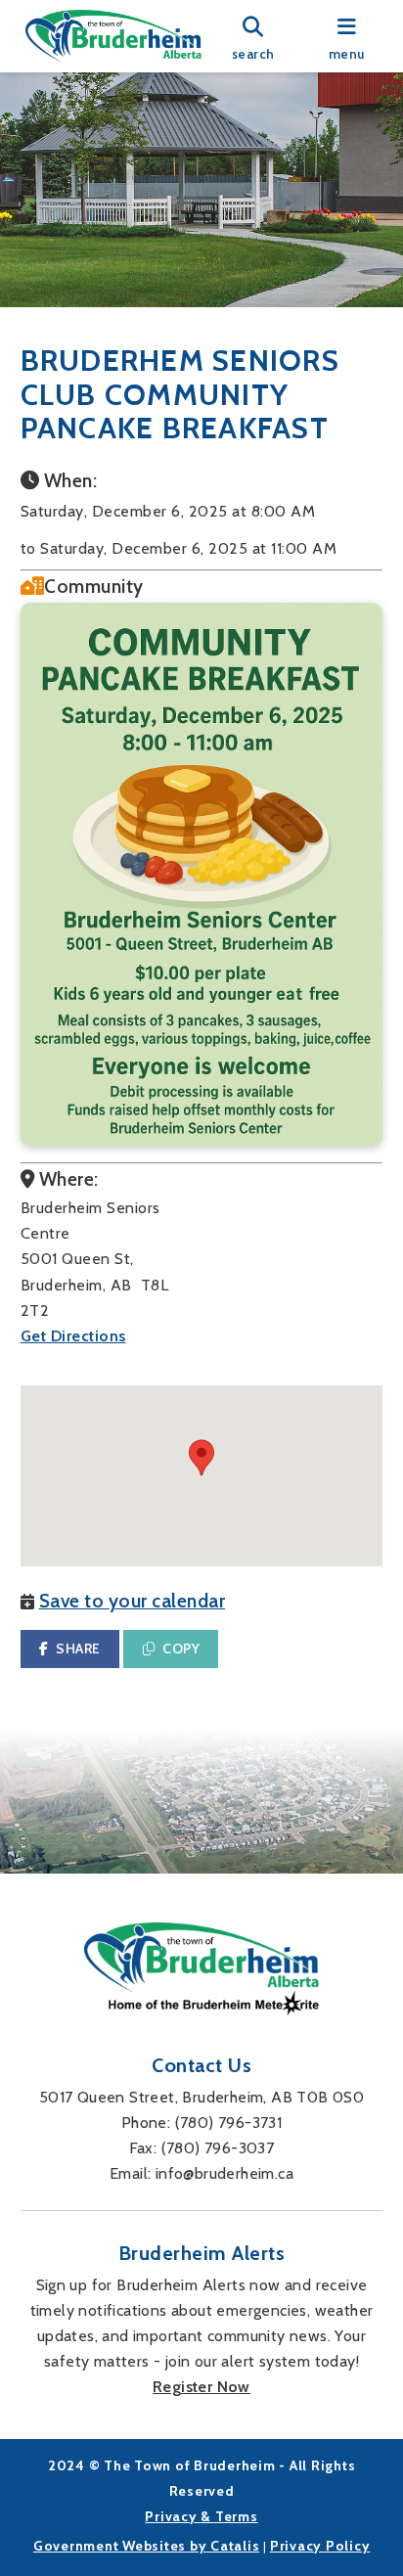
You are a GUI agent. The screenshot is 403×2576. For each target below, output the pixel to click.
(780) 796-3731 (229, 2123)
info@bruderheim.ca (224, 2173)
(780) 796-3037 (218, 2148)
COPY (181, 1649)
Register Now (201, 2387)
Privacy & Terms (201, 2516)
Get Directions (73, 1336)
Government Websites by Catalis (147, 2546)
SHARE (78, 1649)
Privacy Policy (320, 2546)
